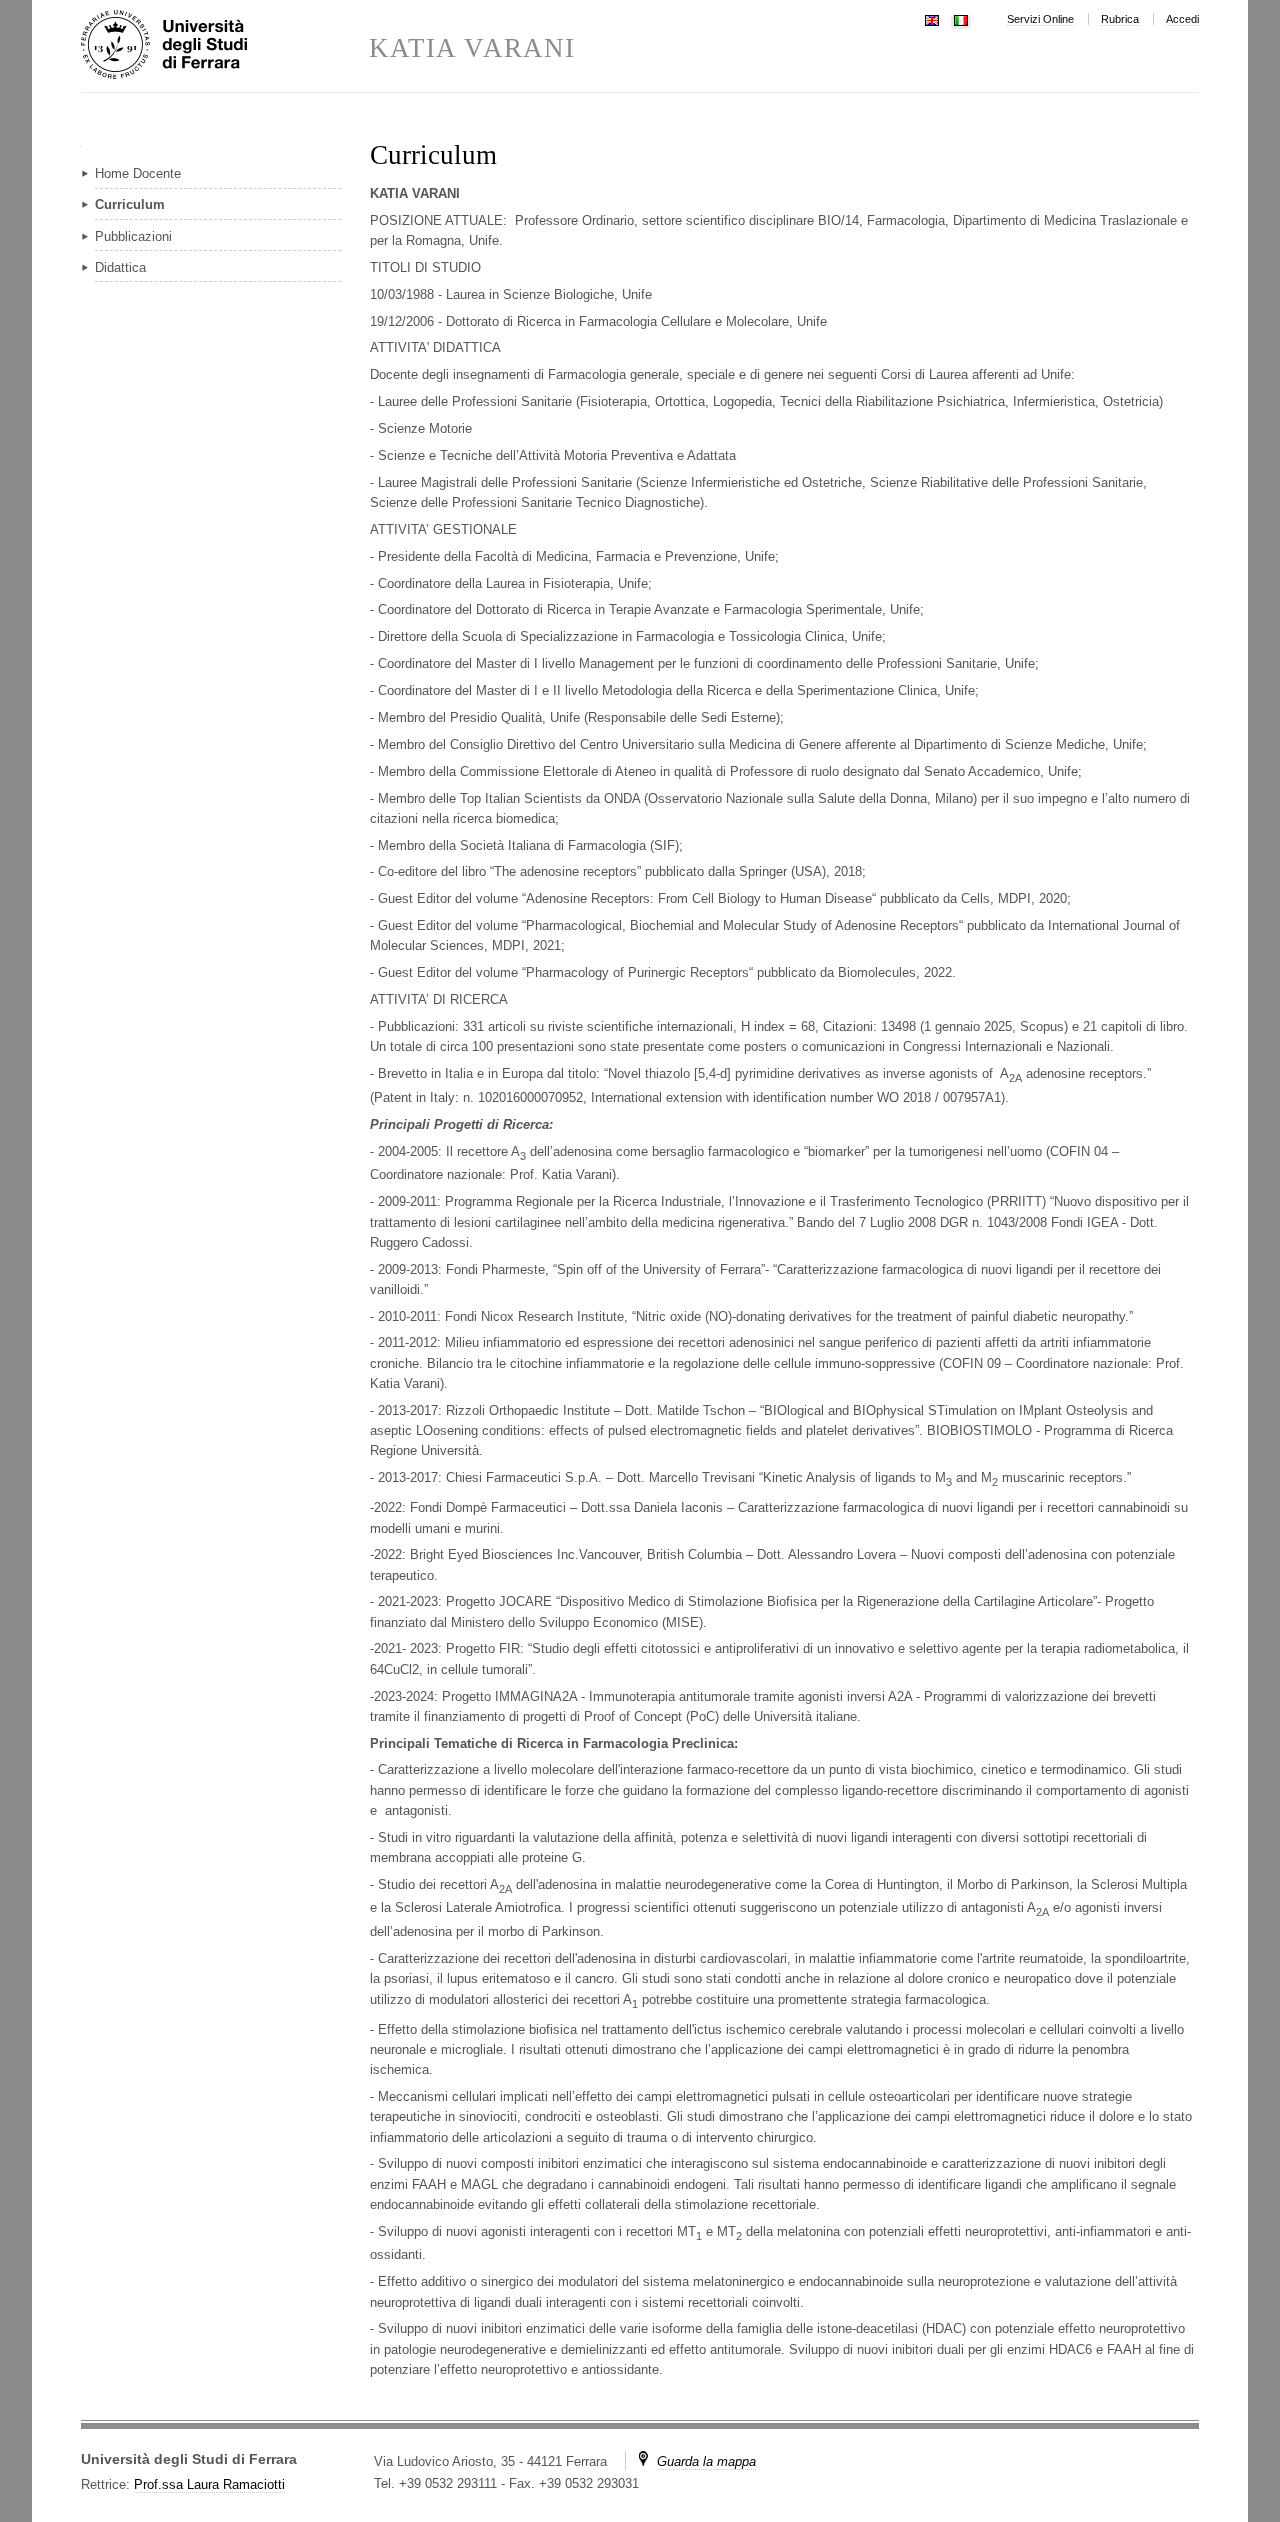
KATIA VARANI (472, 48)
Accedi (1182, 19)
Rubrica (1120, 19)
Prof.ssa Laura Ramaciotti (209, 2484)
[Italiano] (961, 18)
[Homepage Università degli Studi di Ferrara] (225, 46)
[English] (932, 18)
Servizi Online (1040, 19)
